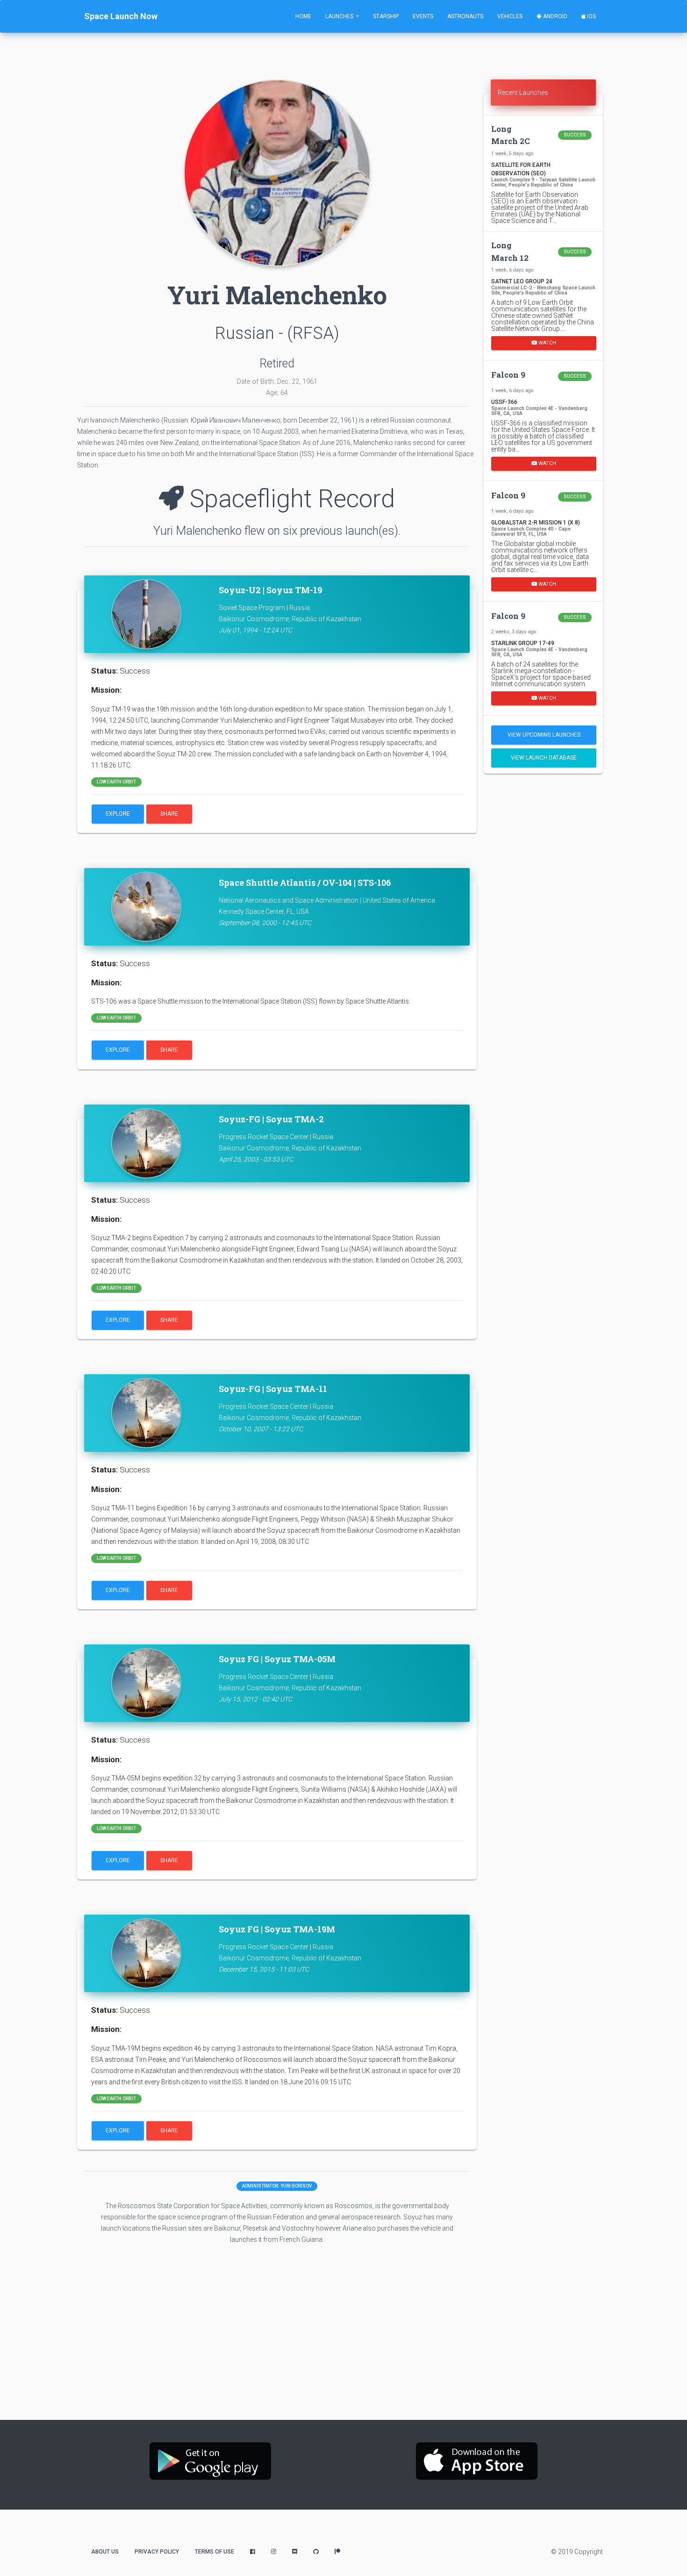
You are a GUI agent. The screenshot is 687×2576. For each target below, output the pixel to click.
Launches (340, 16)
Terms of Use (215, 2552)
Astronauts (465, 16)
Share (169, 814)
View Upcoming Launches (544, 735)
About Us (105, 2552)
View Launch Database (544, 758)
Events (423, 16)
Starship (386, 16)
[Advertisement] (543, 928)
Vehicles (510, 16)
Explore (118, 814)
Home (303, 16)
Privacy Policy (157, 2552)
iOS (591, 16)
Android (555, 16)
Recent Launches (523, 93)
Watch (547, 343)
